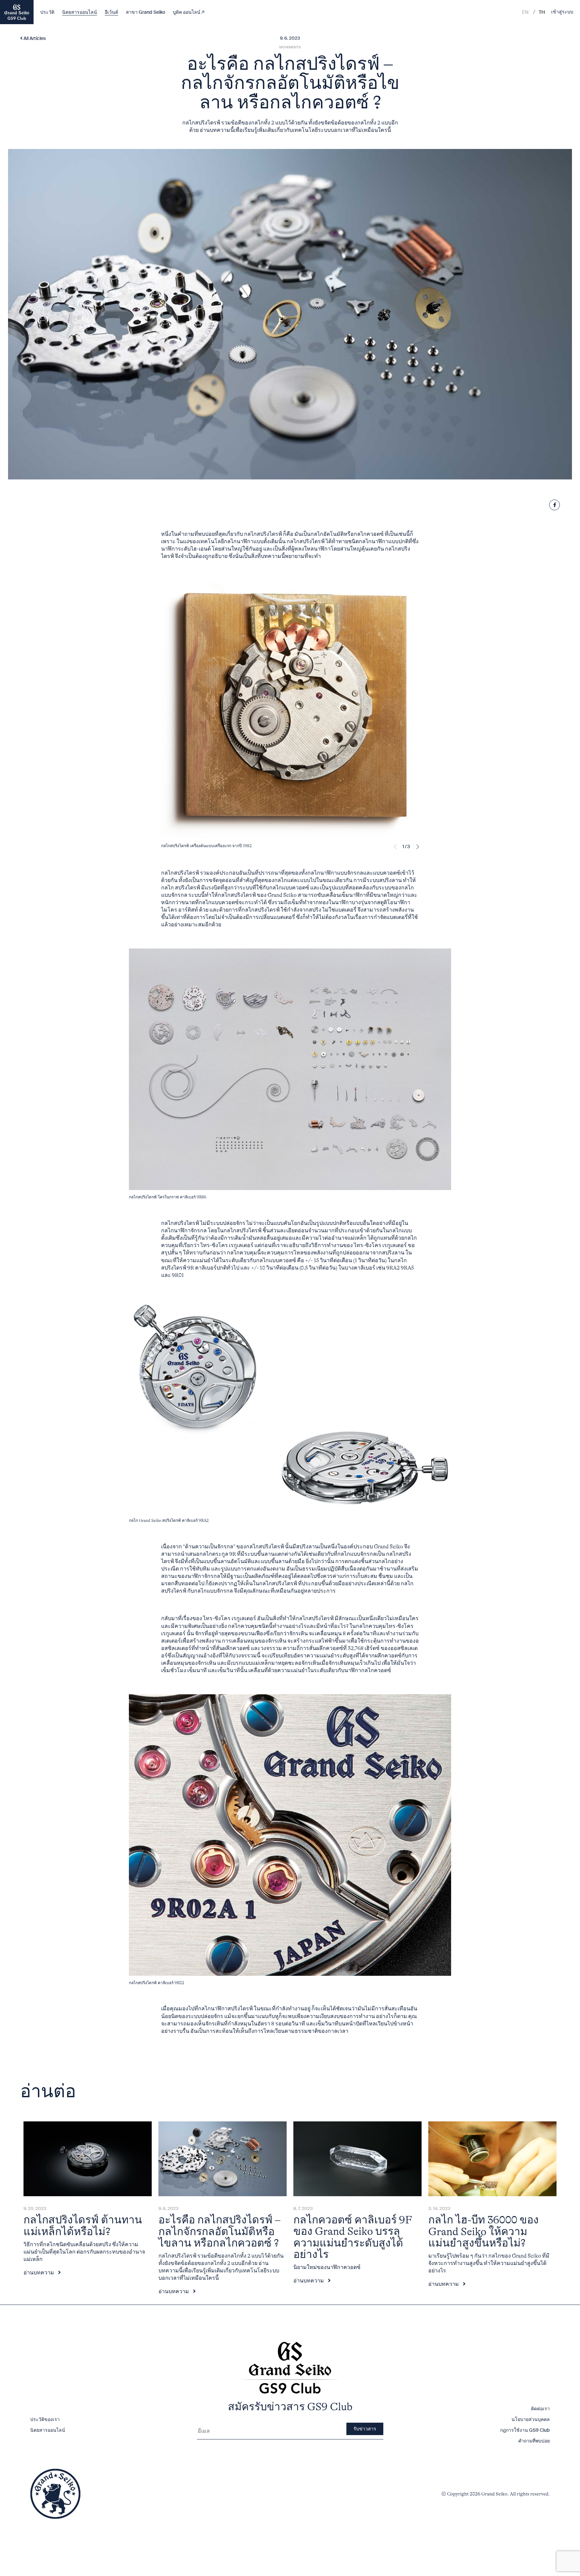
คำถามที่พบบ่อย (534, 2441)
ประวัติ (47, 12)
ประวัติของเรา (45, 2419)
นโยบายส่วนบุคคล (531, 2419)
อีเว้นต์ (111, 12)
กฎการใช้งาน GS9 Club (525, 2430)
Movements (290, 47)
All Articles (34, 39)
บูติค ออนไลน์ (187, 12)
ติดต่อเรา (540, 2409)
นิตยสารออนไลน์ (80, 12)
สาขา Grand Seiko (146, 12)
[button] (418, 847)
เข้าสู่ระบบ (562, 12)
